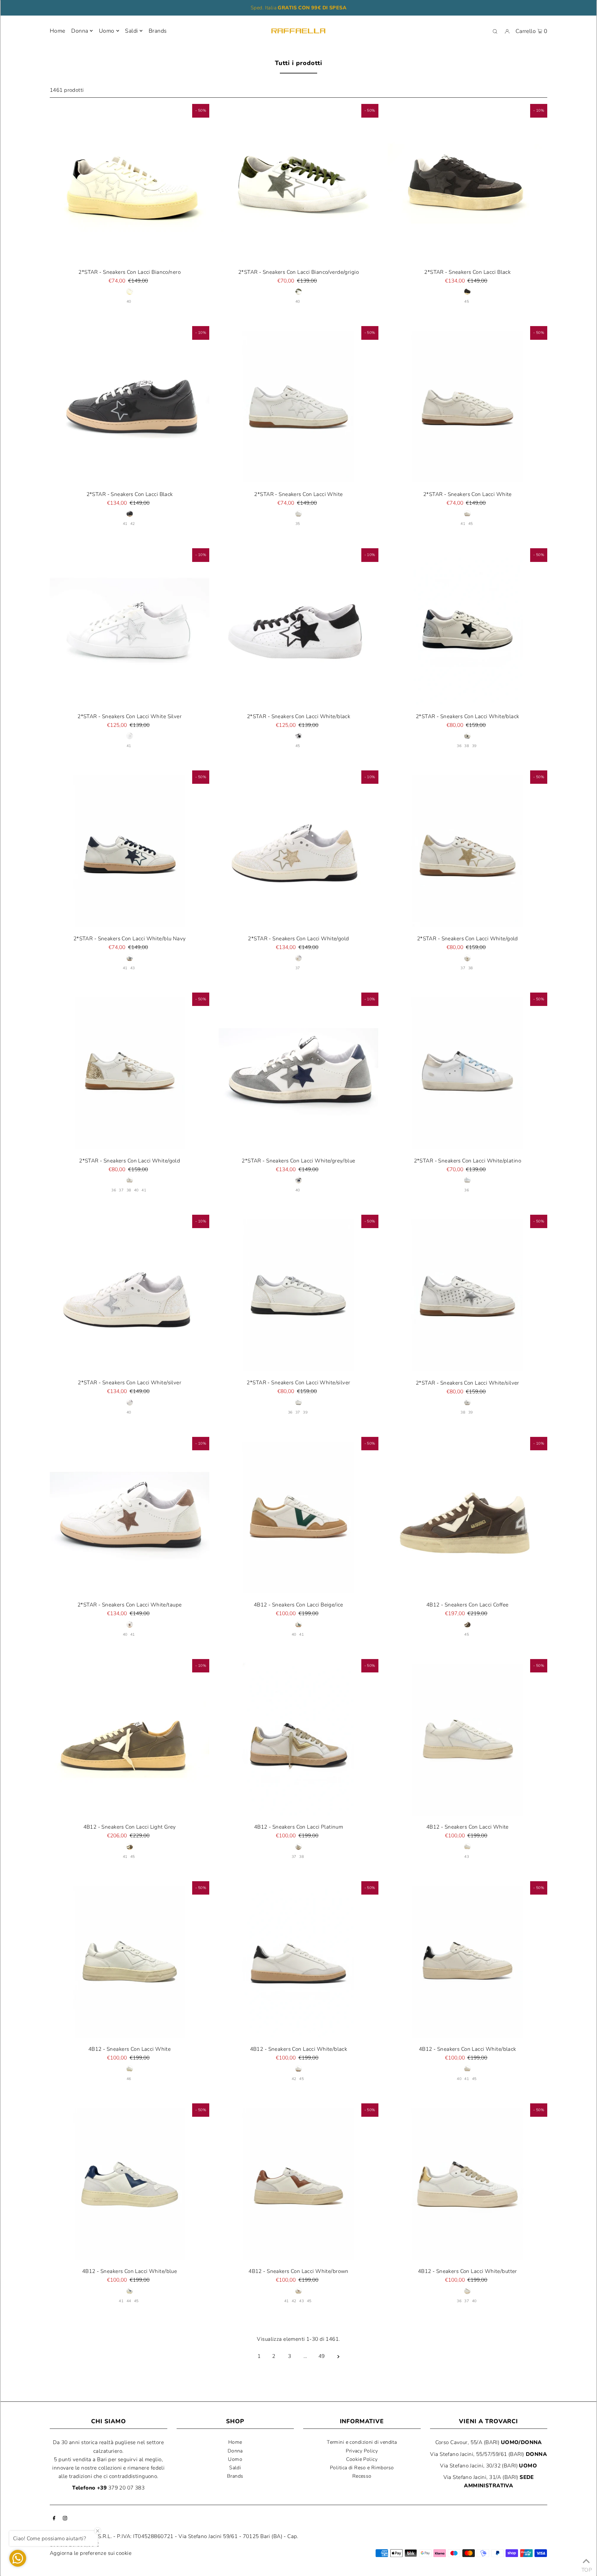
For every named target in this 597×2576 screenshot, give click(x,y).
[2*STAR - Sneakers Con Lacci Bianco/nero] (130, 184)
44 (129, 2301)
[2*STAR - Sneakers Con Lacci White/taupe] (130, 1517)
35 (298, 524)
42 (133, 524)
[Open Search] (495, 31)
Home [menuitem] (58, 31)
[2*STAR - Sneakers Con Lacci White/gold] (298, 850)
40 (129, 302)
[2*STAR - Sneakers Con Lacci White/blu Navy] (130, 850)
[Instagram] (65, 2519)
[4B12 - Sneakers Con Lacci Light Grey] (130, 1739)
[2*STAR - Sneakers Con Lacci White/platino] (467, 1072)
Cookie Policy (362, 2459)
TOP (586, 2568)
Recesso (362, 2476)
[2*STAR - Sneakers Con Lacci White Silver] (130, 628)
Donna (80, 31)
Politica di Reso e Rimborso (362, 2468)
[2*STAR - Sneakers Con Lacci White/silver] (130, 1295)
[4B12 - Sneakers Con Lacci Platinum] (298, 1739)
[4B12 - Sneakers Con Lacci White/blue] (130, 2183)
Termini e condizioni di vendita (362, 2442)
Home (235, 2442)
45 (467, 302)
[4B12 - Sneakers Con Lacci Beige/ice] (298, 1517)
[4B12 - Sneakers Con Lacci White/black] (298, 1961)
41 (125, 524)
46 (129, 2079)
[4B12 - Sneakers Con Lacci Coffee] (467, 1517)
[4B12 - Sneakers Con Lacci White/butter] (467, 2183)
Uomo (107, 31)
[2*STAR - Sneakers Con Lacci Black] (467, 184)
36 (459, 746)
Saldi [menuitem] (131, 31)
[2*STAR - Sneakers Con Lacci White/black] (298, 628)
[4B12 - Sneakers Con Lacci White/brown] (298, 2183)
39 (474, 746)
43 (133, 968)
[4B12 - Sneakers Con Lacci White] (467, 1739)
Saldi (235, 2468)
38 (467, 746)
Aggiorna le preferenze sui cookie (91, 2553)
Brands (235, 2476)
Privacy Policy (362, 2451)
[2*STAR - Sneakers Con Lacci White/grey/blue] (298, 1072)
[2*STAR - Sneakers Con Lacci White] (298, 406)
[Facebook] (54, 2519)
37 (298, 968)
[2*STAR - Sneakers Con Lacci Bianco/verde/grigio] (298, 184)
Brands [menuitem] (158, 31)
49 (322, 2356)
